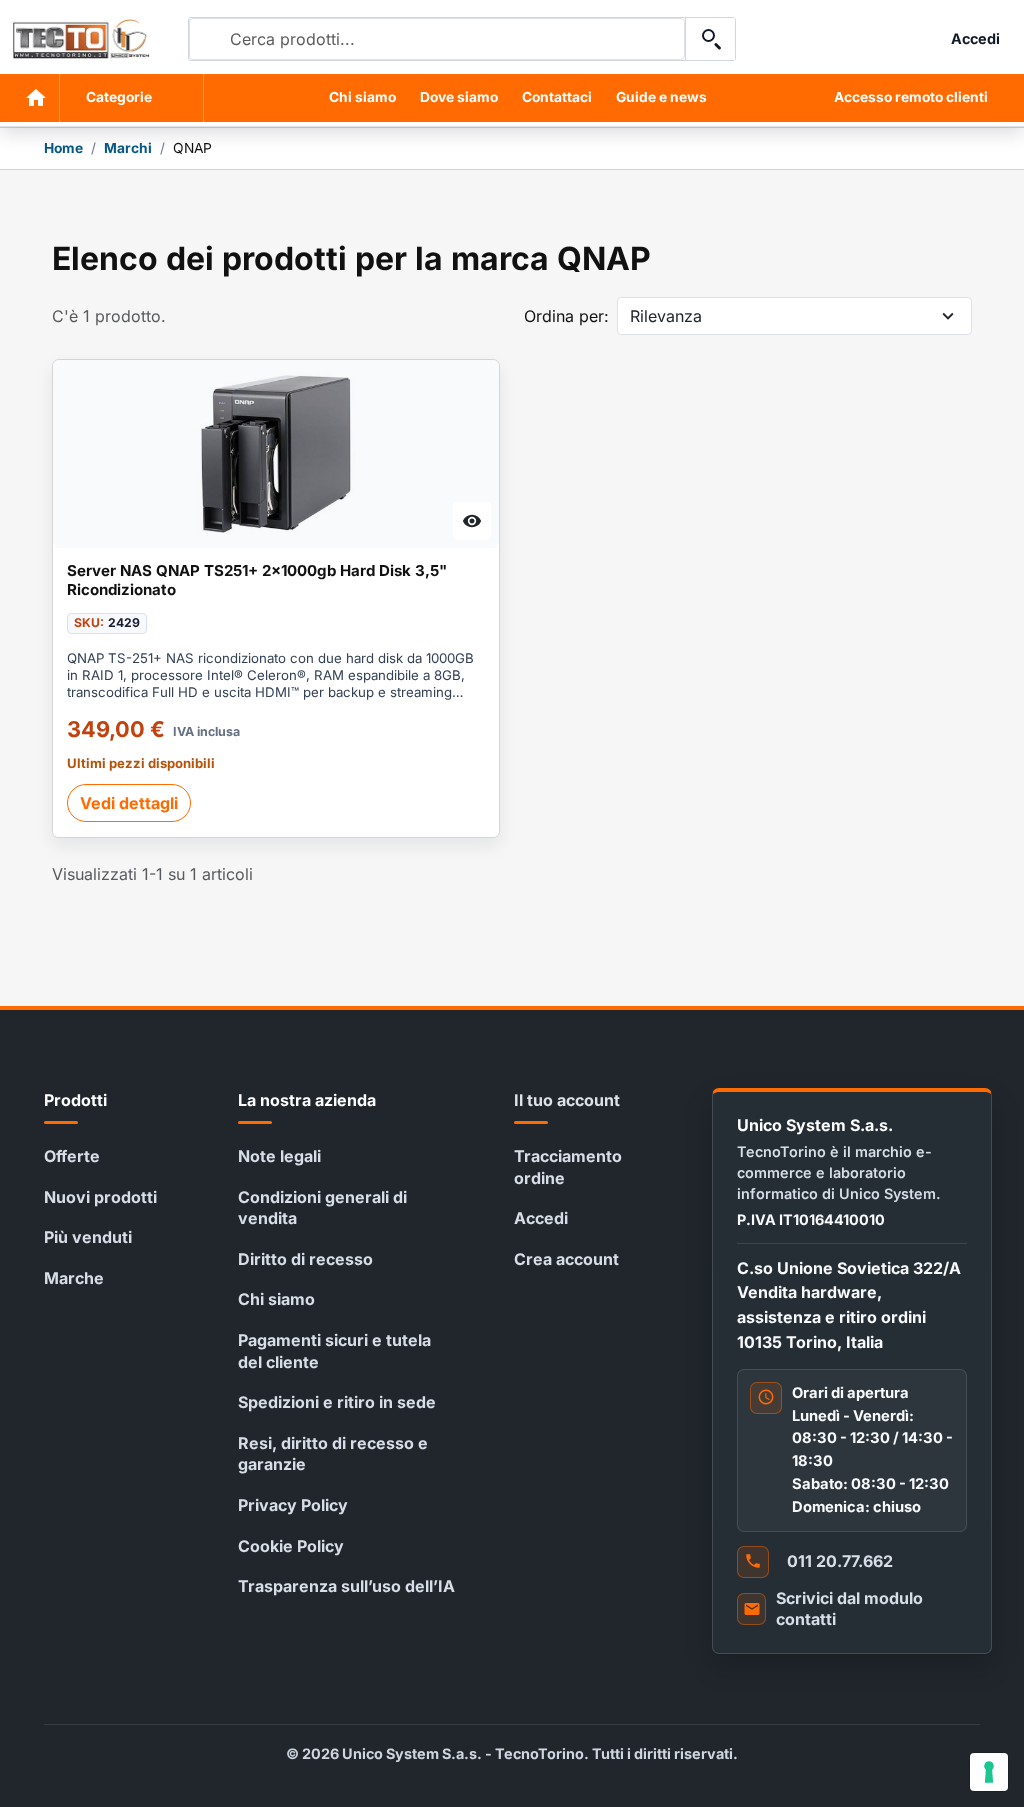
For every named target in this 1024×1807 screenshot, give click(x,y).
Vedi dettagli (129, 803)
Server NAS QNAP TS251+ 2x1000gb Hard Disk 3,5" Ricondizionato (257, 580)
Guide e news (661, 97)
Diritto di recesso (305, 1259)
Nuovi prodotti (100, 1197)
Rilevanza (666, 316)
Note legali (279, 1156)
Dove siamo (459, 97)
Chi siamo (362, 97)
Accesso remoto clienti (911, 97)
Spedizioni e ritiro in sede (337, 1402)
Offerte (72, 1156)
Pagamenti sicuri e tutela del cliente (334, 1351)
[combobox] (437, 39)
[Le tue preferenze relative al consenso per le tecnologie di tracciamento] (989, 1772)
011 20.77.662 (840, 1561)
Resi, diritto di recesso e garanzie (333, 1454)
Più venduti (88, 1237)
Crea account (566, 1259)
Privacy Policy (293, 1505)
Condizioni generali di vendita (322, 1208)
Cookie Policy (291, 1546)
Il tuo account (567, 1100)
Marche (74, 1278)
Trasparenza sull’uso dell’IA (346, 1586)
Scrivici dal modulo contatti (849, 1609)
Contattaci (557, 97)
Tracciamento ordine (568, 1167)
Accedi (541, 1218)
